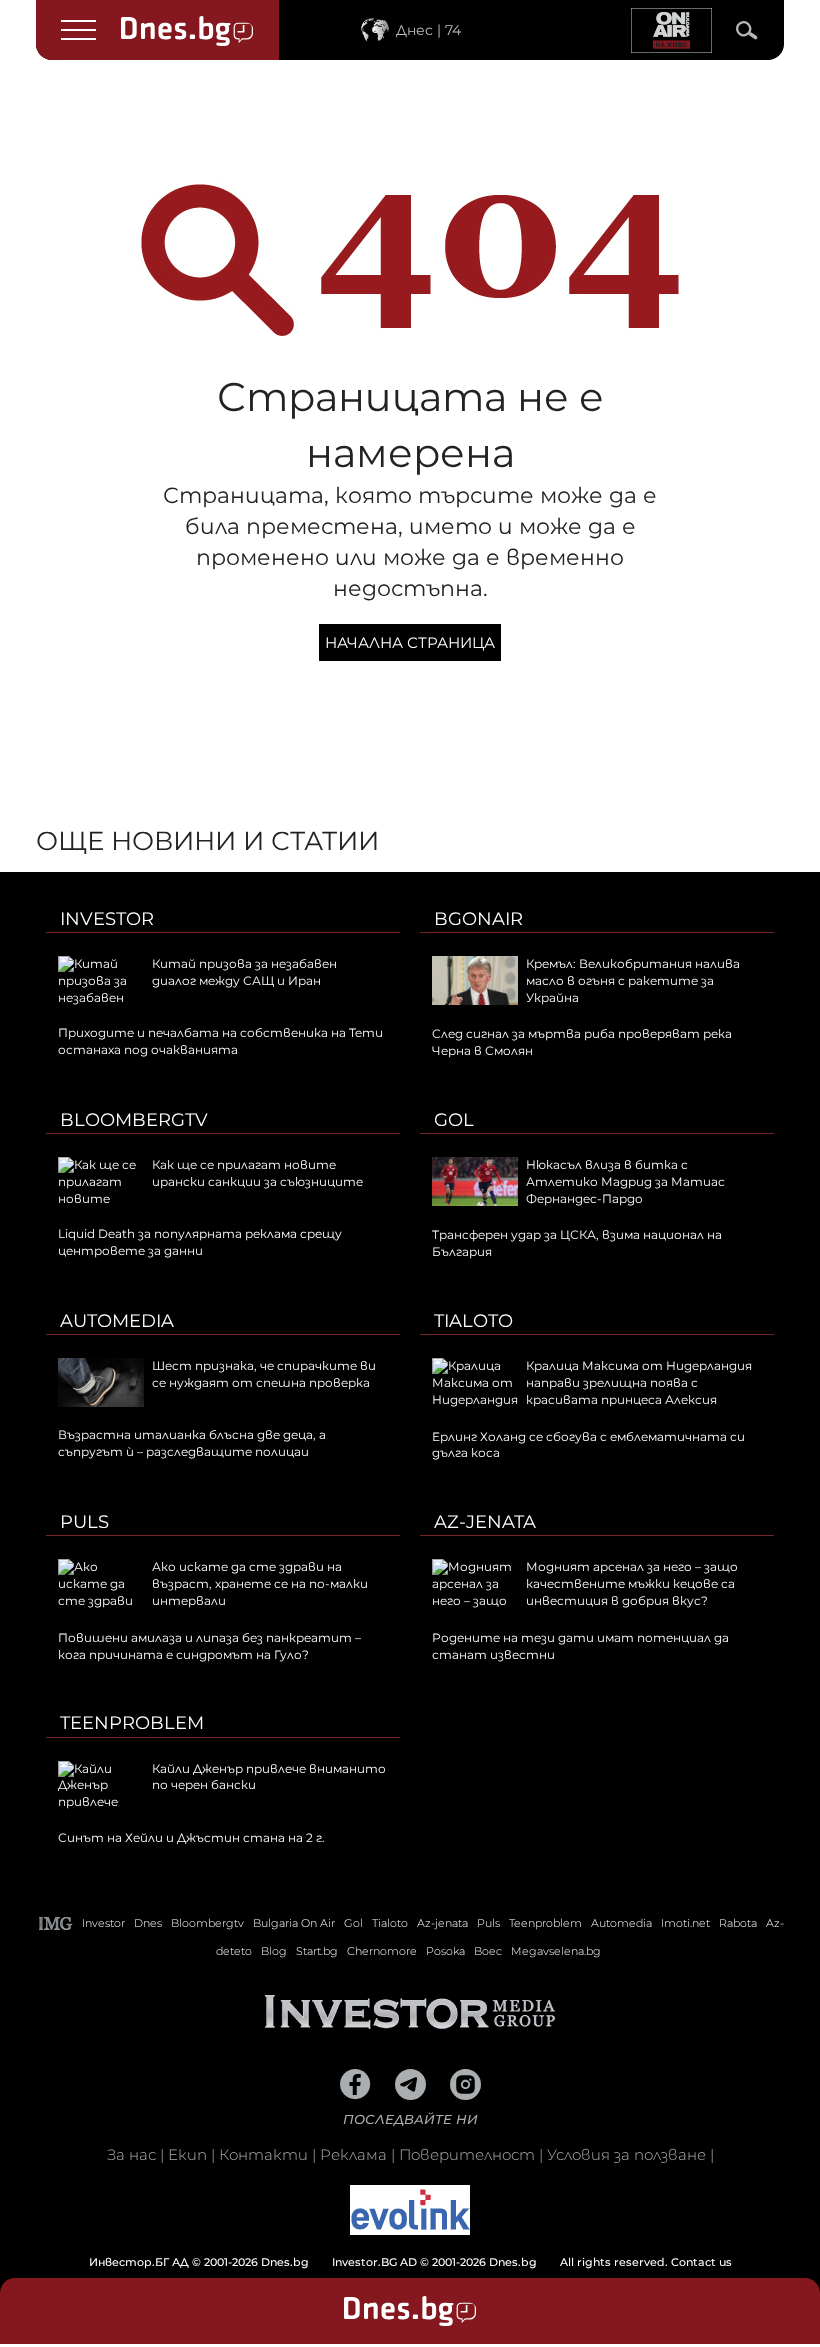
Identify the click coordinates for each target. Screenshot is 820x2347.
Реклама (353, 2154)
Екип (187, 2154)
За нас (131, 2154)
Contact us (701, 2262)
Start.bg (317, 1951)
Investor (107, 919)
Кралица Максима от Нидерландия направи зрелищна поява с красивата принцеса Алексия (639, 1382)
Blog (274, 1951)
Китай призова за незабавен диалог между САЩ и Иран (244, 972)
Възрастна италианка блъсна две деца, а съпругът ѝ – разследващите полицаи (192, 1443)
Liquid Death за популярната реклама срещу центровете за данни (200, 1242)
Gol (454, 1120)
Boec (488, 1951)
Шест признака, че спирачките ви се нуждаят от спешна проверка (264, 1374)
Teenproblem (132, 1723)
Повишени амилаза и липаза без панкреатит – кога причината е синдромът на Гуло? (209, 1646)
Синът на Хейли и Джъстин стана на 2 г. (191, 1837)
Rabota (738, 1923)
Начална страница (410, 642)
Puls (84, 1522)
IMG (56, 1923)
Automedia (117, 1321)
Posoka (445, 1951)
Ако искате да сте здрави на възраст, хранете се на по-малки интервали (260, 1583)
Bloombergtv (134, 1120)
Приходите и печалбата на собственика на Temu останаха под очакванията (220, 1041)
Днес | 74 (428, 30)
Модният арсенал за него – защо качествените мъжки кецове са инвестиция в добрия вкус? (632, 1583)
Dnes (148, 1923)
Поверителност (467, 2154)
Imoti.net (685, 1923)
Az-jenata (485, 1522)
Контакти (263, 2154)
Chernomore (382, 1951)
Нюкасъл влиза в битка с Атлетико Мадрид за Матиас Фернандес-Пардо (625, 1181)
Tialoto (473, 1321)
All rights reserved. (380, 2262)
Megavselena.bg (556, 1951)
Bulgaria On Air (294, 1923)
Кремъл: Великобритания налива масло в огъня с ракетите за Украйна (633, 980)
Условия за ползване (626, 2154)
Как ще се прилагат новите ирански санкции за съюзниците (257, 1173)
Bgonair (478, 919)
